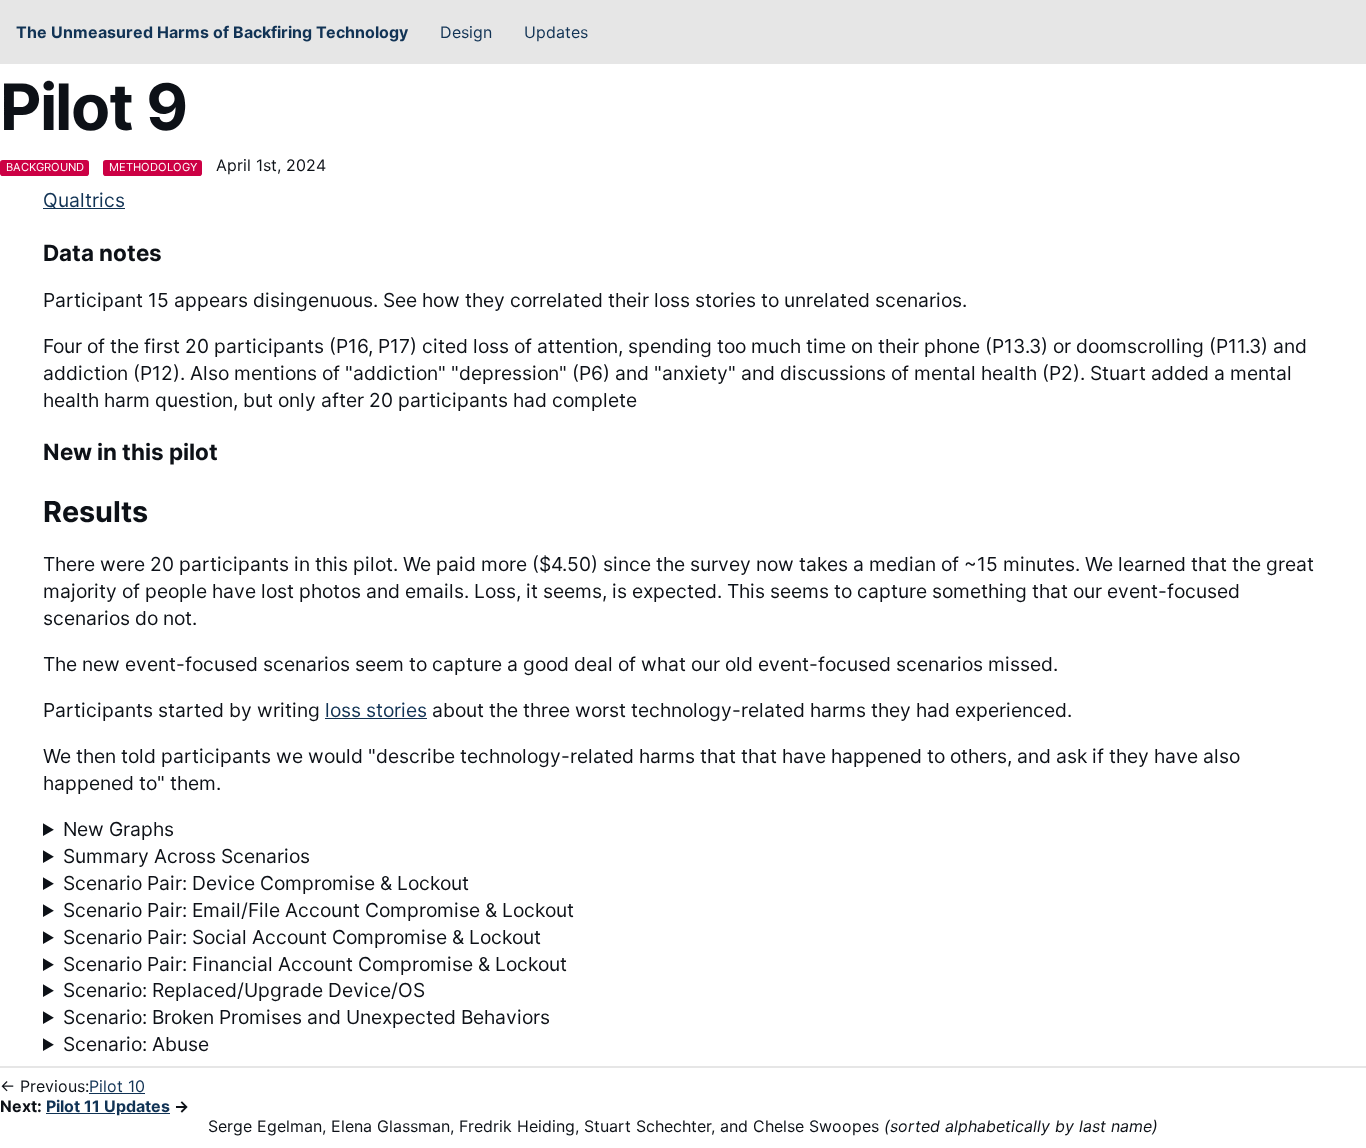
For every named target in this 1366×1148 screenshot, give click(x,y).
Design (466, 32)
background (45, 167)
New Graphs (118, 829)
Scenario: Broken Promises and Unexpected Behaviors (306, 1017)
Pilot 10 (117, 1086)
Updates (556, 32)
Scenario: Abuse (136, 1044)
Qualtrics (84, 200)
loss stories (376, 710)
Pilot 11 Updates (108, 1106)
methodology (153, 167)
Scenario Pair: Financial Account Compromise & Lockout (315, 964)
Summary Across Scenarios (186, 856)
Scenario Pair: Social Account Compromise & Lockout (302, 937)
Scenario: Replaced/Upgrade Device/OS (244, 990)
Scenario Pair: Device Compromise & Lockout (266, 883)
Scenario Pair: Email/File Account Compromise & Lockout (318, 910)
